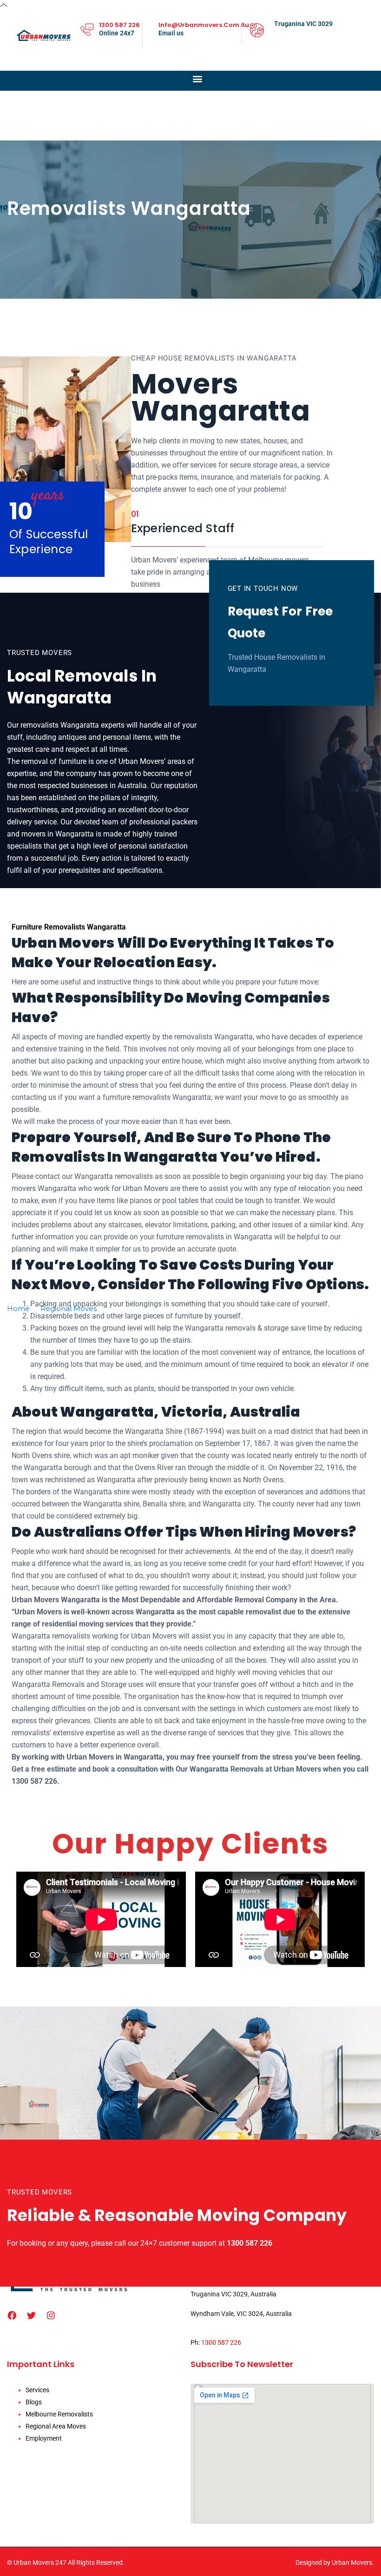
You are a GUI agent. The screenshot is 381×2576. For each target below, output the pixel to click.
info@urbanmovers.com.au (204, 25)
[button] (198, 78)
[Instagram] (51, 2315)
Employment (44, 2438)
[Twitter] (32, 2315)
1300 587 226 (119, 25)
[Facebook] (12, 2315)
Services (37, 2390)
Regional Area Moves (56, 2426)
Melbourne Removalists (59, 2414)
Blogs (34, 2402)
